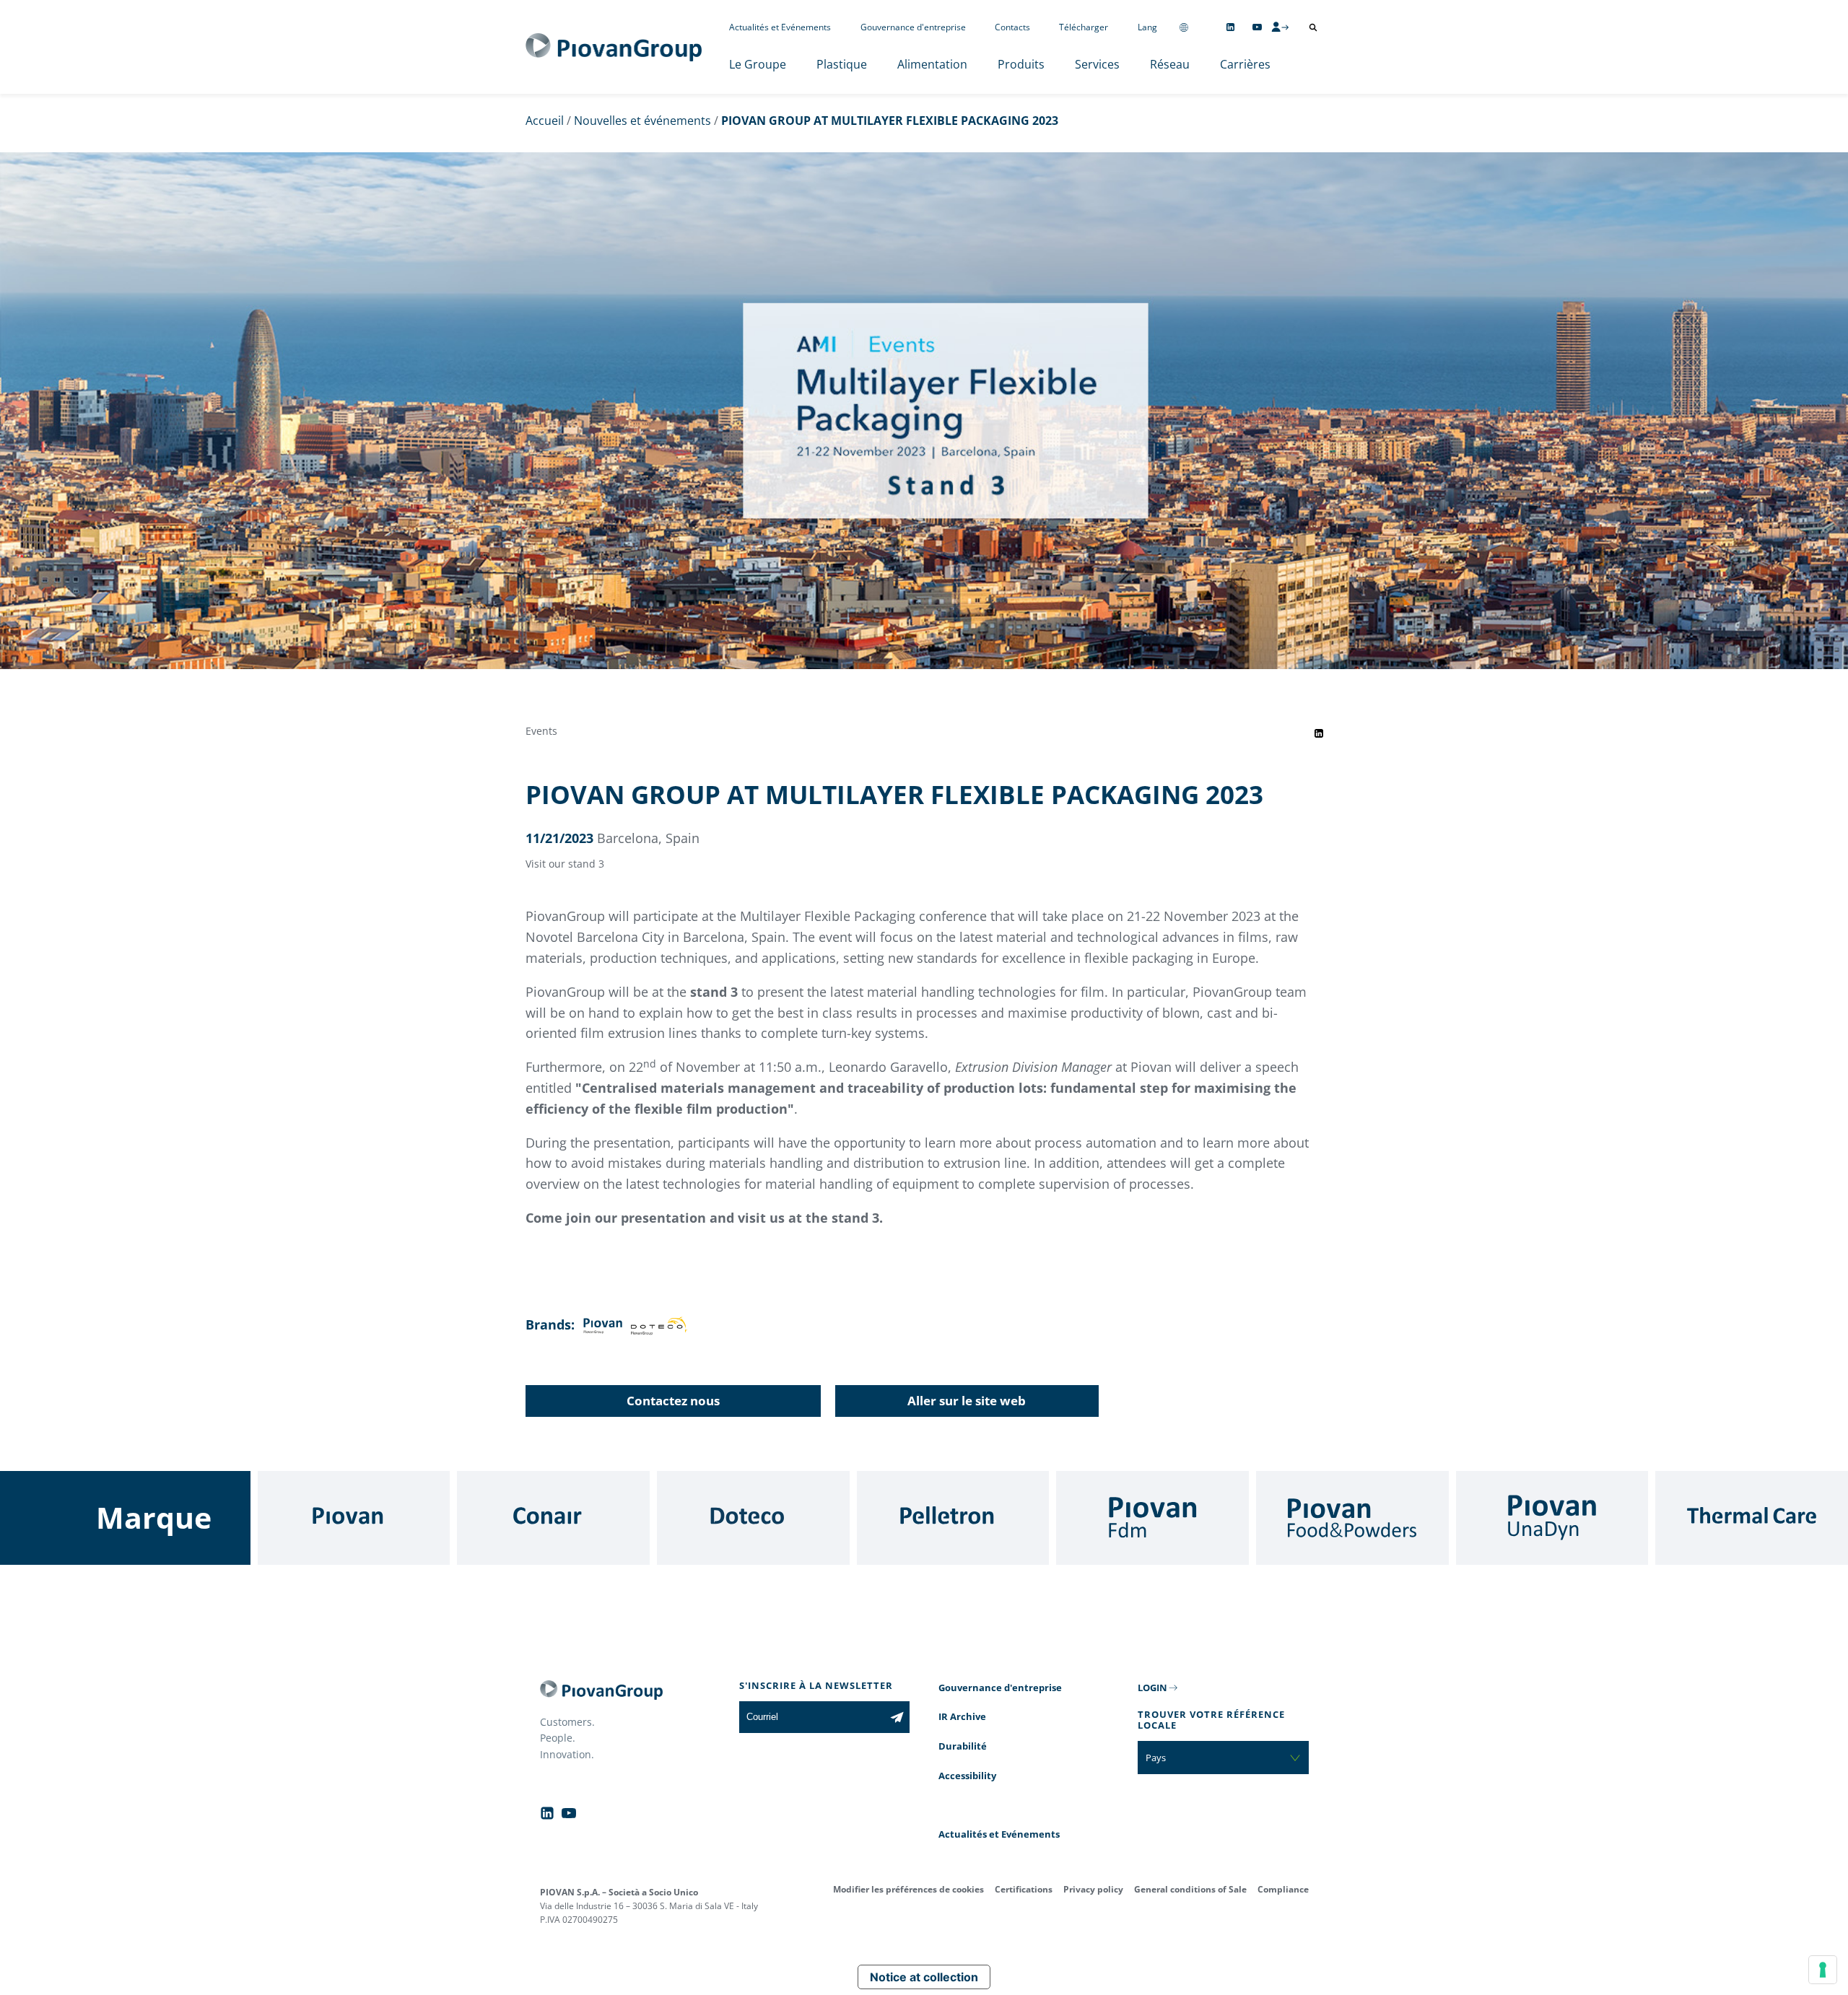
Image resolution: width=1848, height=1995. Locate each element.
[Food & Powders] (1352, 1518)
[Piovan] (354, 1518)
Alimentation (932, 64)
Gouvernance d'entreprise (913, 27)
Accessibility (967, 1776)
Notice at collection (924, 1977)
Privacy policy (1093, 1889)
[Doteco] (753, 1518)
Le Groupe (758, 64)
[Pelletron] (953, 1518)
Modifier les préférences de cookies (908, 1889)
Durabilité (963, 1746)
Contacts (1012, 27)
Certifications (1024, 1889)
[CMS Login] (1280, 27)
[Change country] (1184, 27)
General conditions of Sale (1190, 1889)
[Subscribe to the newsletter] (897, 1717)
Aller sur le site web (967, 1401)
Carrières (1245, 64)
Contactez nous (673, 1401)
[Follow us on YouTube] (1257, 27)
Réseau (1170, 64)
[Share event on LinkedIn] (1319, 733)
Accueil (545, 121)
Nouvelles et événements (642, 121)
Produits (1021, 64)
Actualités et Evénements (780, 27)
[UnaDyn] (1552, 1518)
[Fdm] (1152, 1518)
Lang (1147, 27)
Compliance (1283, 1889)
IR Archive (962, 1716)
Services (1097, 64)
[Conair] (553, 1518)
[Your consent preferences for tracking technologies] (1823, 1970)
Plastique (842, 64)
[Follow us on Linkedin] (1230, 27)
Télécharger (1084, 27)
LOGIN (1152, 1688)
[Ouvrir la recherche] (1313, 27)
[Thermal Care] (1752, 1518)
